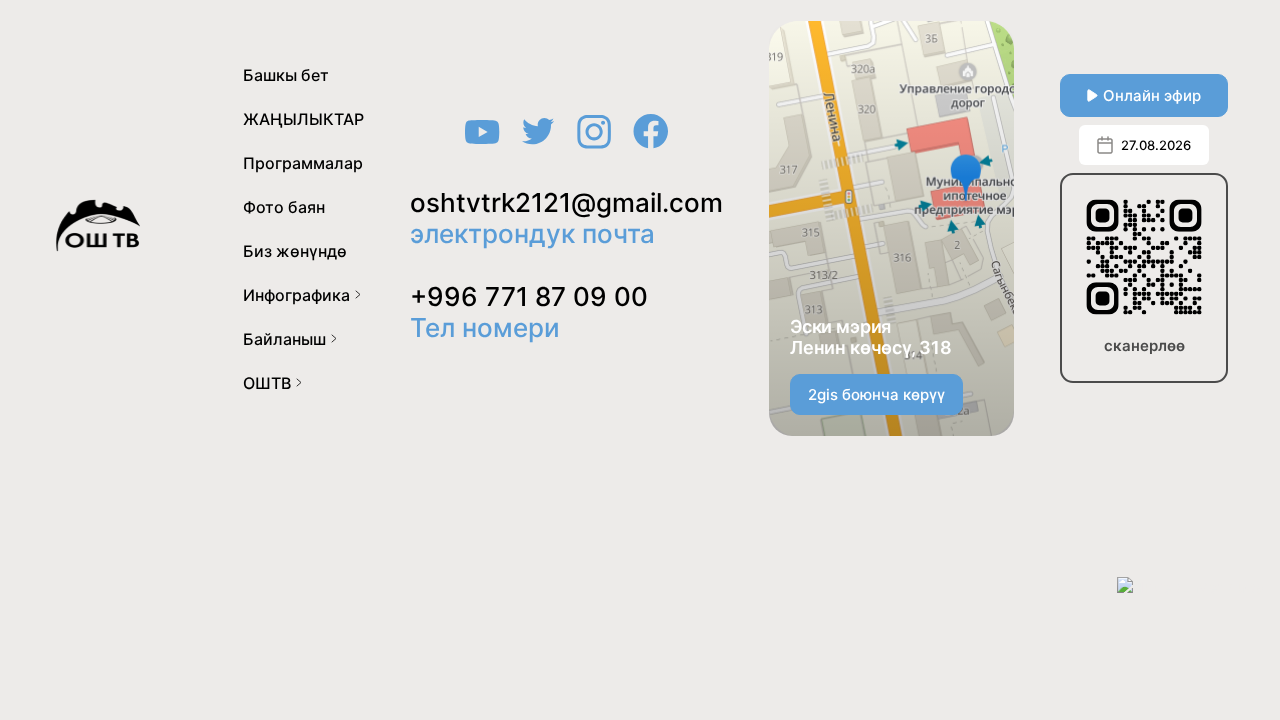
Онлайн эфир (1152, 95)
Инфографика (296, 295)
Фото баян (284, 207)
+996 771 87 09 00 (529, 296)
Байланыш (284, 339)
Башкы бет (286, 75)
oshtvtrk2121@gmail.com (566, 202)
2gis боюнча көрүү (876, 394)
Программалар (303, 163)
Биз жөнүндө (295, 251)
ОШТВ (267, 383)
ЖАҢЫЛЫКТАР (303, 119)
